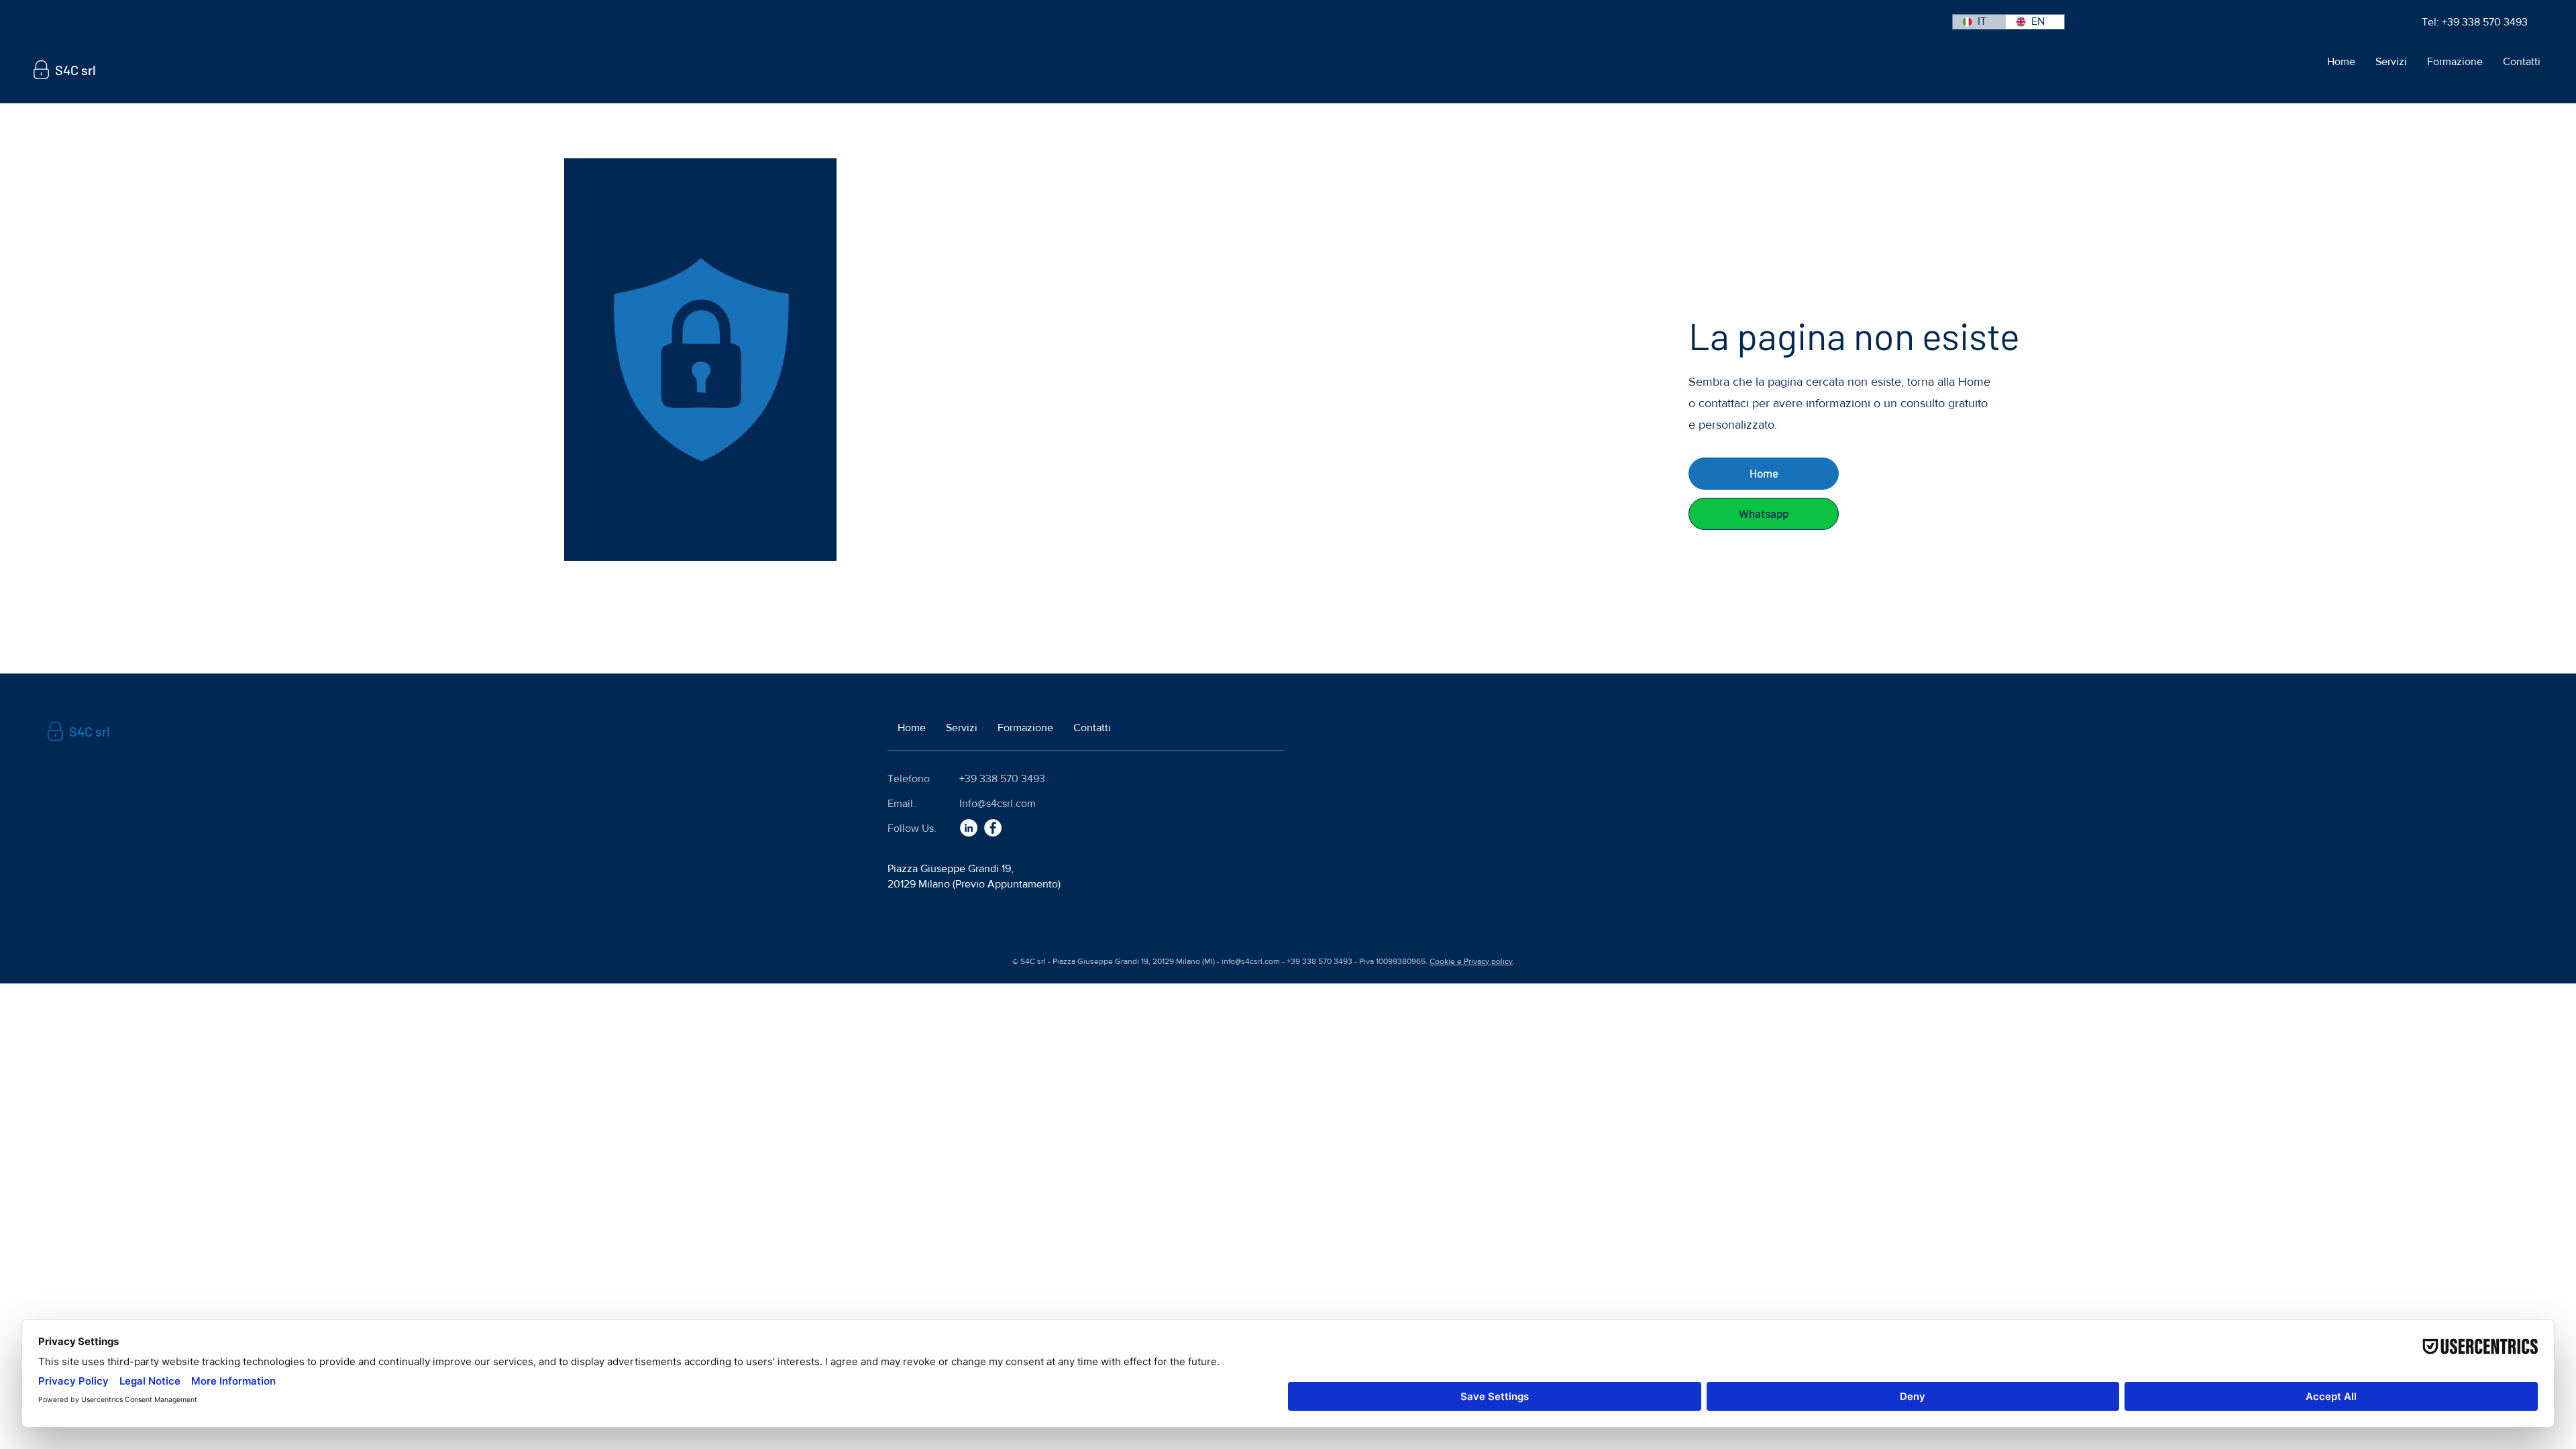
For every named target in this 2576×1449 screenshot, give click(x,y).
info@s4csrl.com (1251, 961)
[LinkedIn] (969, 828)
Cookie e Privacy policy (1471, 961)
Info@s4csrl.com (998, 803)
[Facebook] (993, 828)
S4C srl (75, 70)
